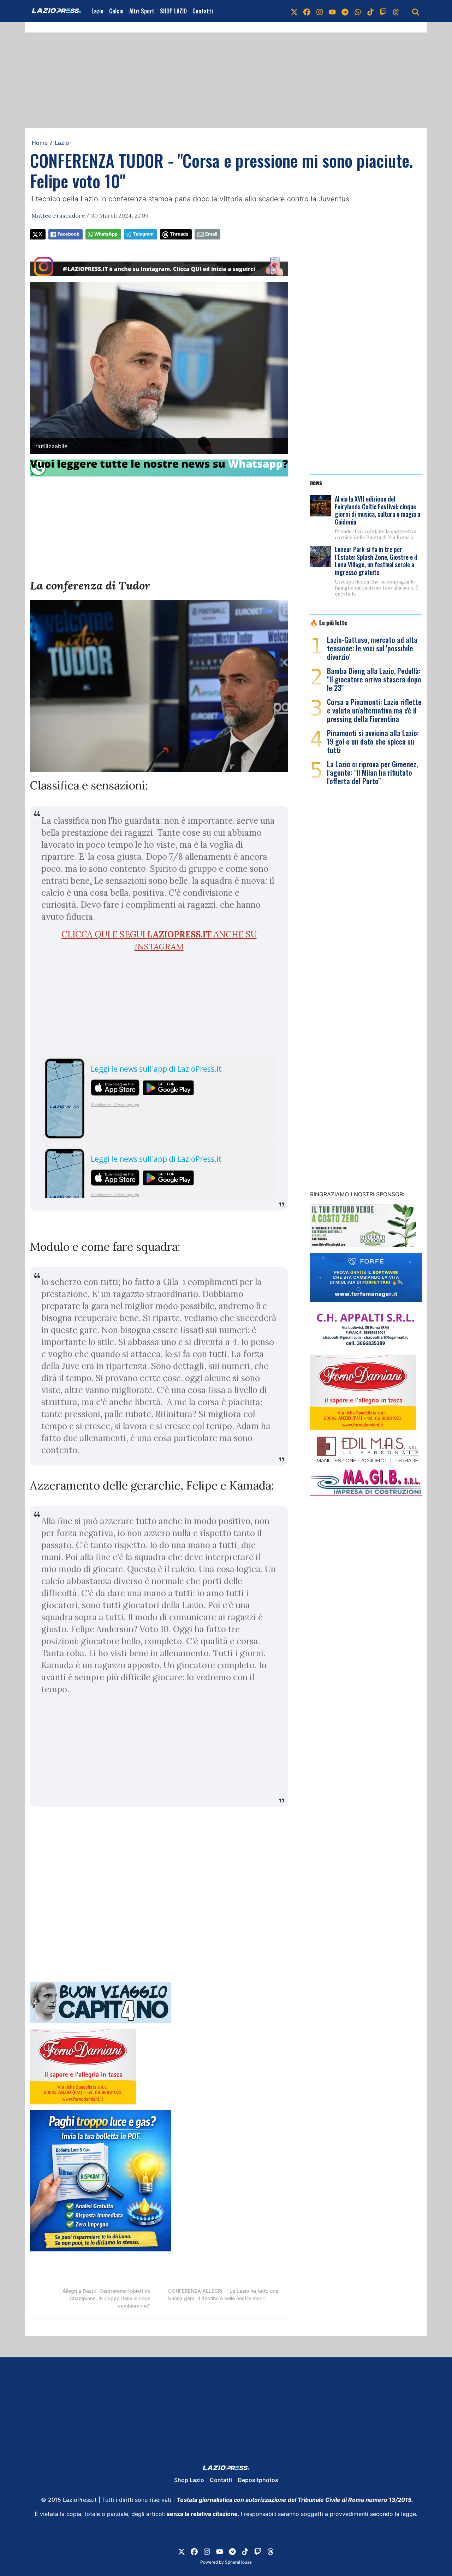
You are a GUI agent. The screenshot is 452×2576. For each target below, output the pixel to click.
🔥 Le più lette (329, 622)
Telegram (143, 234)
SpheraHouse (238, 2562)
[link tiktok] (370, 11)
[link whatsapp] (358, 11)
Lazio (97, 11)
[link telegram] (345, 11)
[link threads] (396, 11)
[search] (416, 11)
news (316, 482)
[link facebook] (307, 11)
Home (40, 143)
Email (211, 234)
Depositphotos (258, 2480)
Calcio (116, 11)
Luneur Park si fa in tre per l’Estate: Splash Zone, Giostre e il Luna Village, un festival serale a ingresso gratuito (376, 561)
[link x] (294, 11)
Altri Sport (142, 11)
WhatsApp (106, 234)
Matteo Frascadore (58, 215)
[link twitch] (383, 11)
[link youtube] (332, 11)
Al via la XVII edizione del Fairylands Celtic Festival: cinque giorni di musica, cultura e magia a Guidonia (377, 510)
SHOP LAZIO (173, 11)
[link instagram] (320, 11)
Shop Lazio (189, 2480)
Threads (179, 234)
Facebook (68, 234)
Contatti (203, 11)
